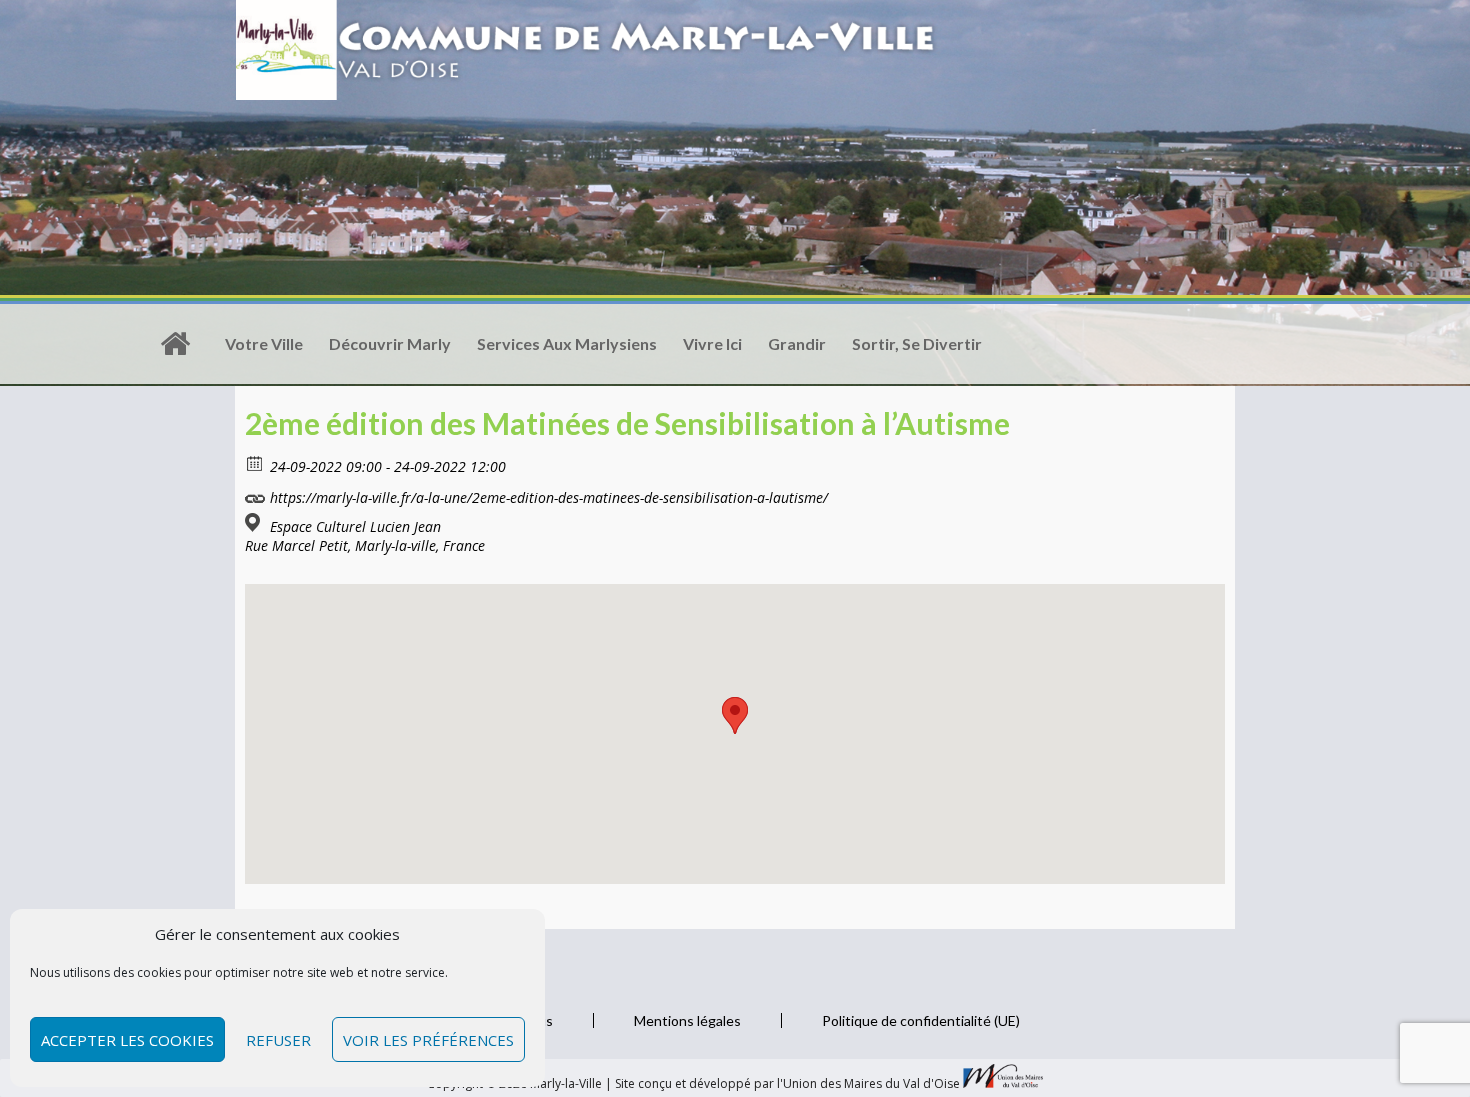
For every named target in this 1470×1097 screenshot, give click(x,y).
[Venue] (255, 522)
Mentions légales (687, 1020)
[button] (735, 715)
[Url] (255, 493)
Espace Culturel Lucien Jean (355, 527)
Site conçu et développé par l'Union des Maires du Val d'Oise (787, 1083)
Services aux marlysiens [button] (567, 343)
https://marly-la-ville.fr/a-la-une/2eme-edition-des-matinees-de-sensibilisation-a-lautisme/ (547, 497)
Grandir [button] (797, 343)
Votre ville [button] (264, 343)
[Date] (255, 462)
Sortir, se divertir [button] (917, 343)
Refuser (278, 1040)
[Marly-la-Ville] (175, 344)
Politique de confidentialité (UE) (921, 1020)
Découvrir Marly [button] (390, 343)
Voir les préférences (428, 1040)
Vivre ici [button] (712, 343)
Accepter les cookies (127, 1040)
